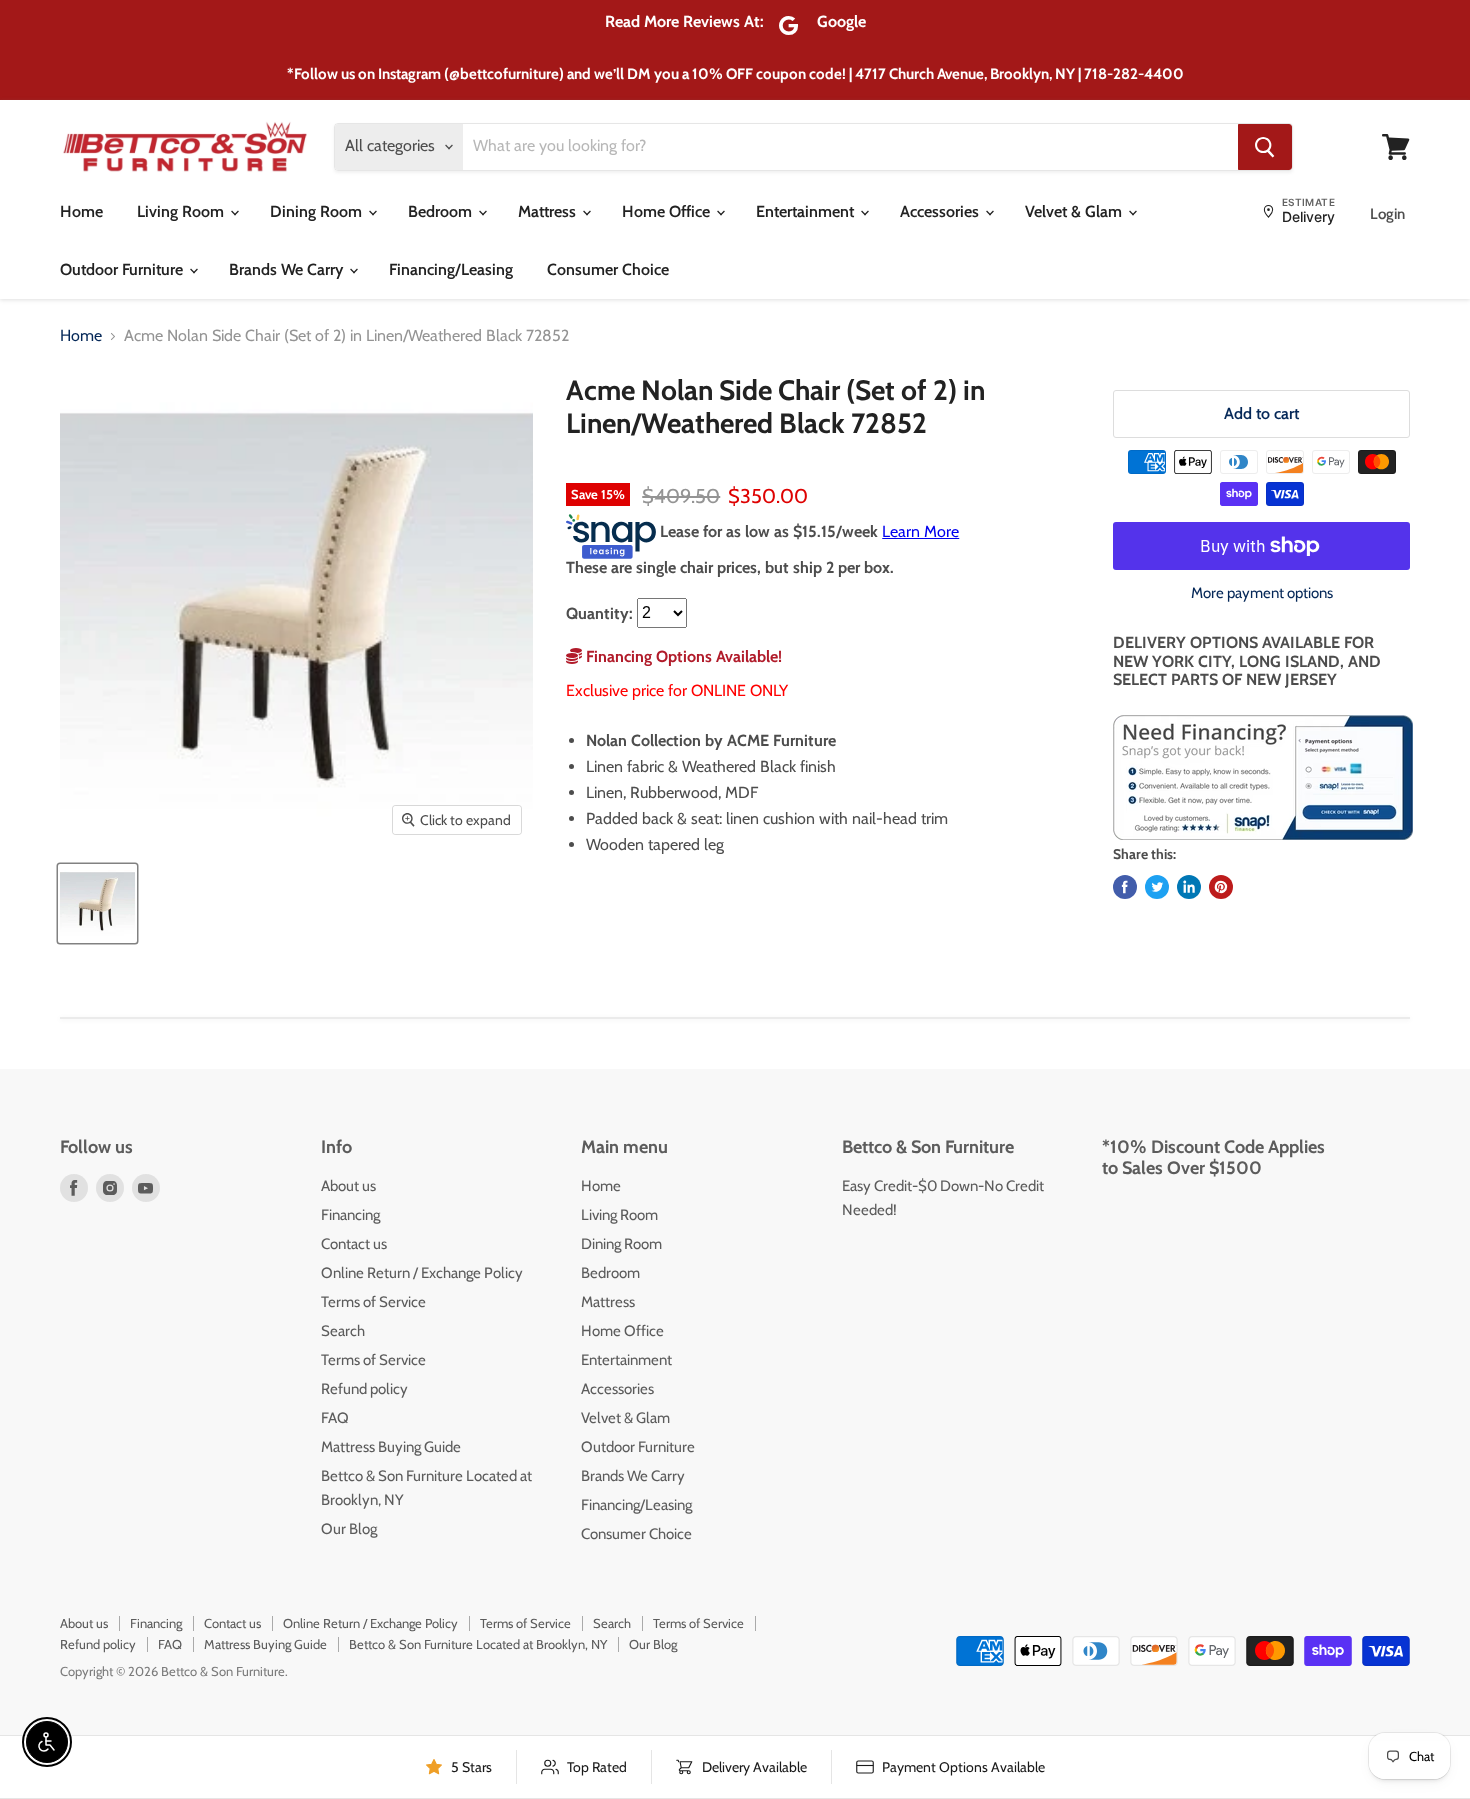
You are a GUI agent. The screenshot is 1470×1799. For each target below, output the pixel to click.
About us (348, 1186)
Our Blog (349, 1529)
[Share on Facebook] (1125, 887)
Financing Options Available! (682, 656)
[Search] (1265, 147)
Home (81, 211)
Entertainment (807, 211)
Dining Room (318, 211)
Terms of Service (373, 1302)
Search (343, 1331)
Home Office (668, 211)
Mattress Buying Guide (391, 1447)
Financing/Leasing (451, 269)
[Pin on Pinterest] (1221, 887)
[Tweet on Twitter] (1157, 887)
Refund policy (364, 1389)
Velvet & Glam (1075, 211)
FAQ (335, 1418)
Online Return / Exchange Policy (422, 1273)
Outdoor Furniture (123, 269)
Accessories (941, 211)
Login (1387, 214)
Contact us (354, 1244)
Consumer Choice (608, 269)
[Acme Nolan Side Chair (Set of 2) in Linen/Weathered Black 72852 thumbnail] (97, 903)
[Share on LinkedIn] (1189, 887)
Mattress (549, 211)
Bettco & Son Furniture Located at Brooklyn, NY (478, 1644)
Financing (350, 1215)
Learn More (920, 531)
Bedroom (442, 211)
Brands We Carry (288, 269)
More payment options (1262, 593)
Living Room (182, 211)
